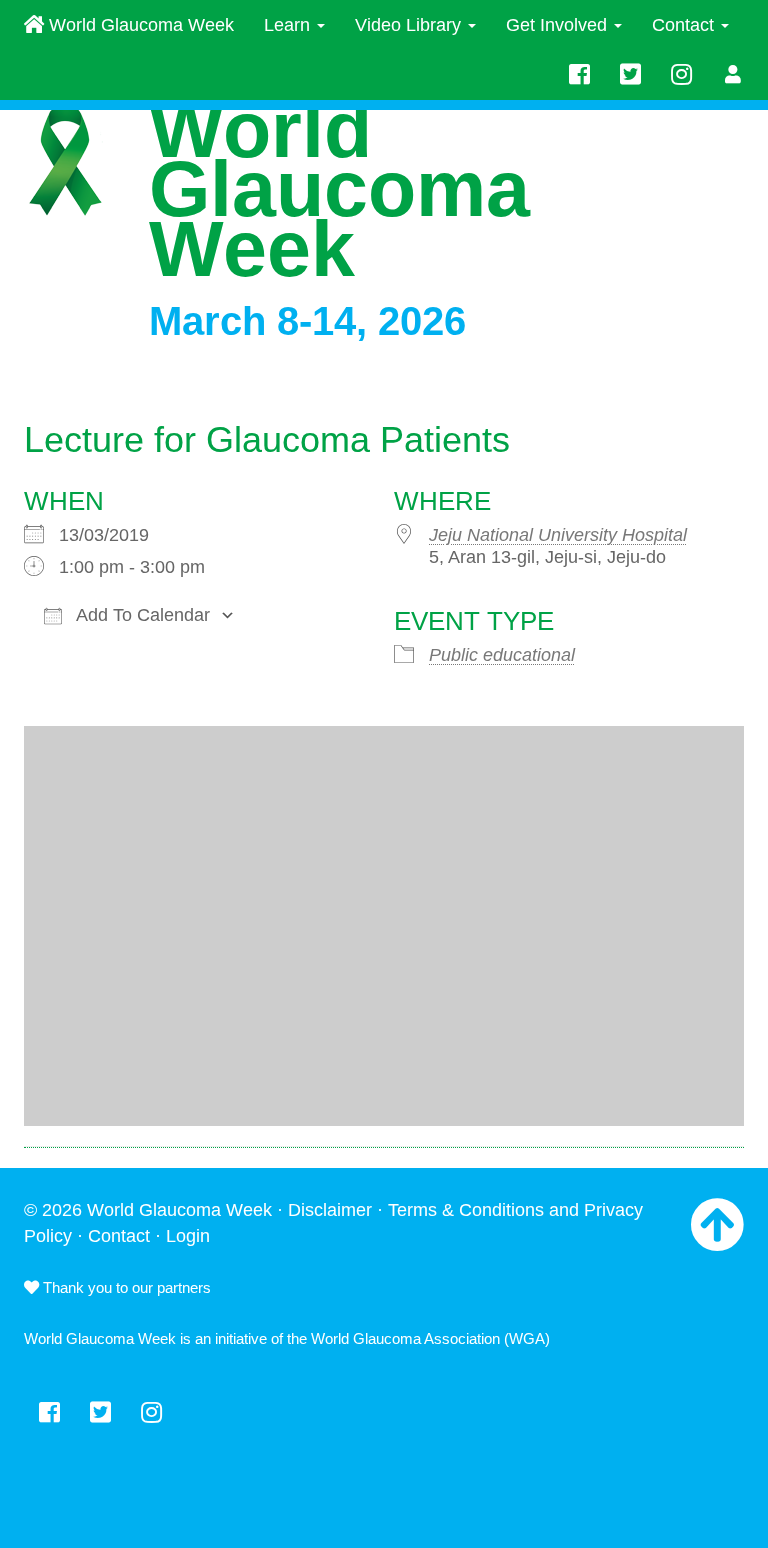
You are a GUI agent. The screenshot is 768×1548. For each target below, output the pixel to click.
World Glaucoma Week (139, 25)
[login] (733, 75)
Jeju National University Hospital (558, 535)
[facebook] (579, 75)
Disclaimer (330, 1210)
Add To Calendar (141, 615)
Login (188, 1236)
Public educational (502, 655)
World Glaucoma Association (405, 1338)
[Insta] (681, 75)
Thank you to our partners (125, 1287)
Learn (289, 25)
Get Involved (559, 25)
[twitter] (630, 75)
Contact (685, 25)
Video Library (410, 25)
